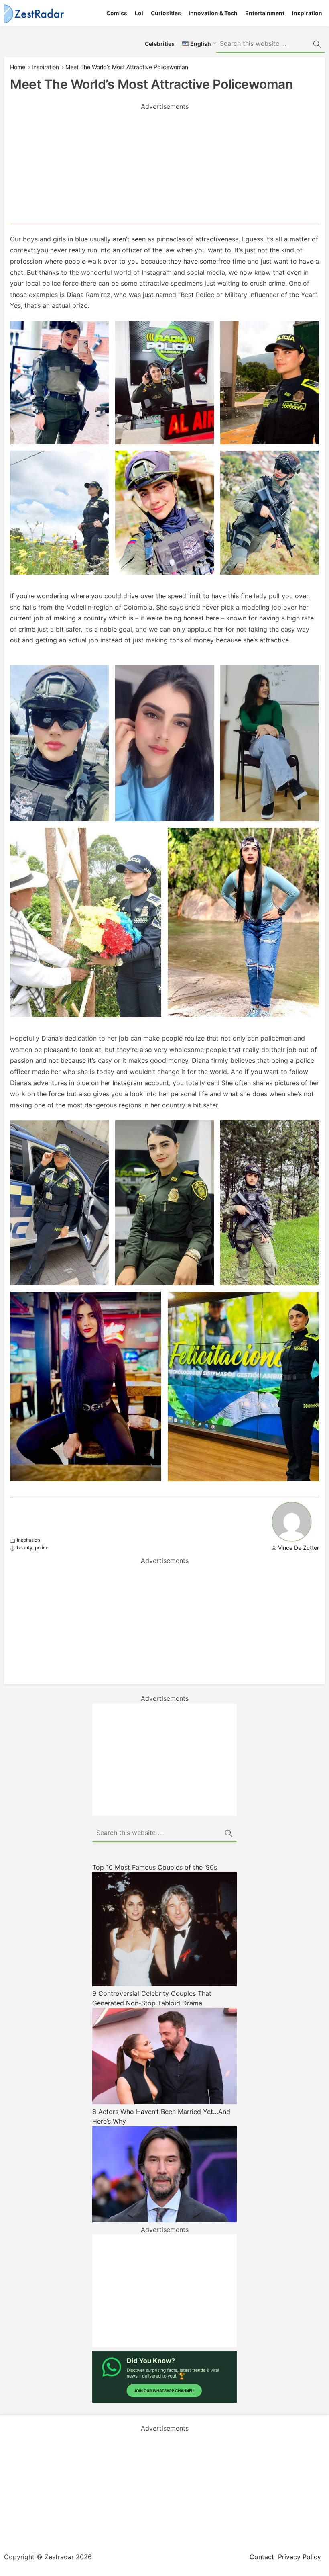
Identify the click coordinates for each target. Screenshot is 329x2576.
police (42, 1548)
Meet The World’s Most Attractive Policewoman (127, 67)
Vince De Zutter (299, 1548)
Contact (262, 2557)
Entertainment (265, 13)
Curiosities (166, 13)
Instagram (127, 1083)
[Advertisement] (164, 168)
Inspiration (307, 13)
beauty (25, 1548)
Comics (117, 13)
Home (18, 67)
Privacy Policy (300, 2557)
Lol (139, 13)
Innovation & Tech (213, 13)
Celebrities (160, 44)
